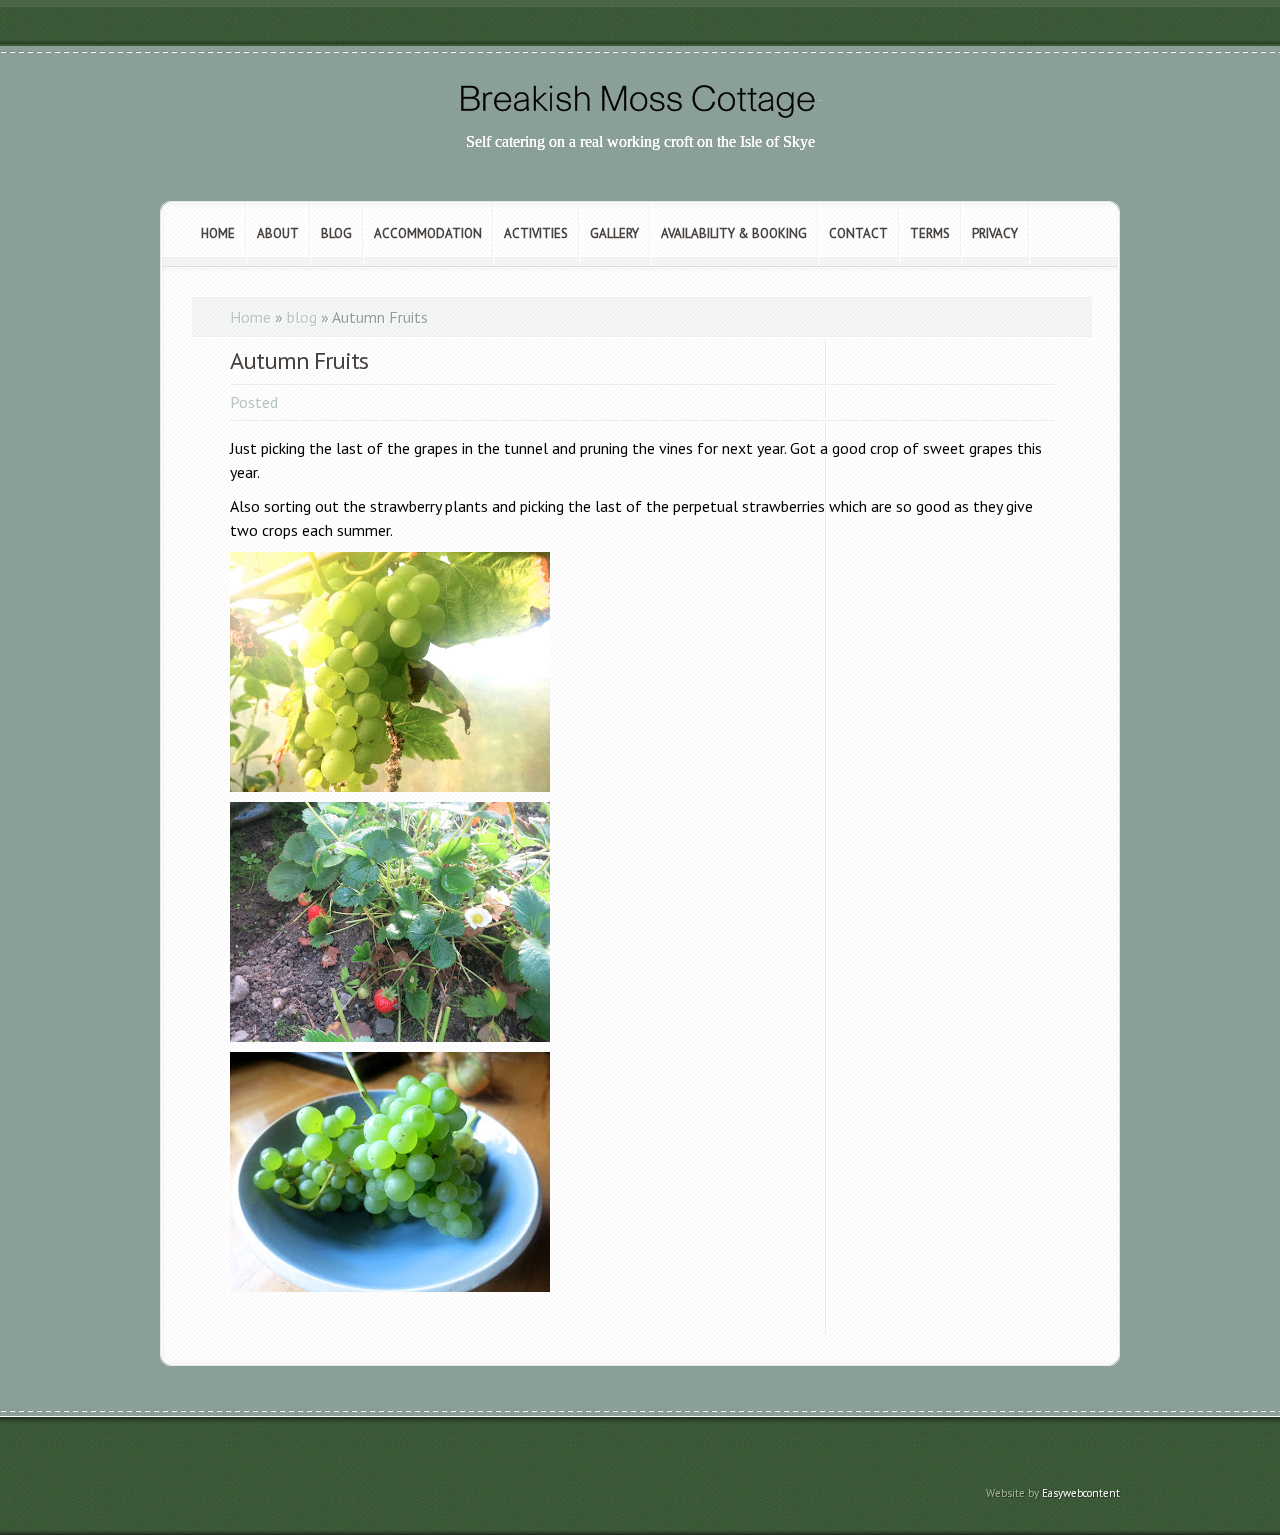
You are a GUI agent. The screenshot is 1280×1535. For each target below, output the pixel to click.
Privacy (995, 233)
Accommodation (428, 233)
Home (218, 233)
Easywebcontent (1081, 1493)
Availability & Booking (734, 233)
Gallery (614, 233)
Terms (930, 233)
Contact (858, 233)
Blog (336, 233)
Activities (536, 233)
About (278, 233)
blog (302, 317)
